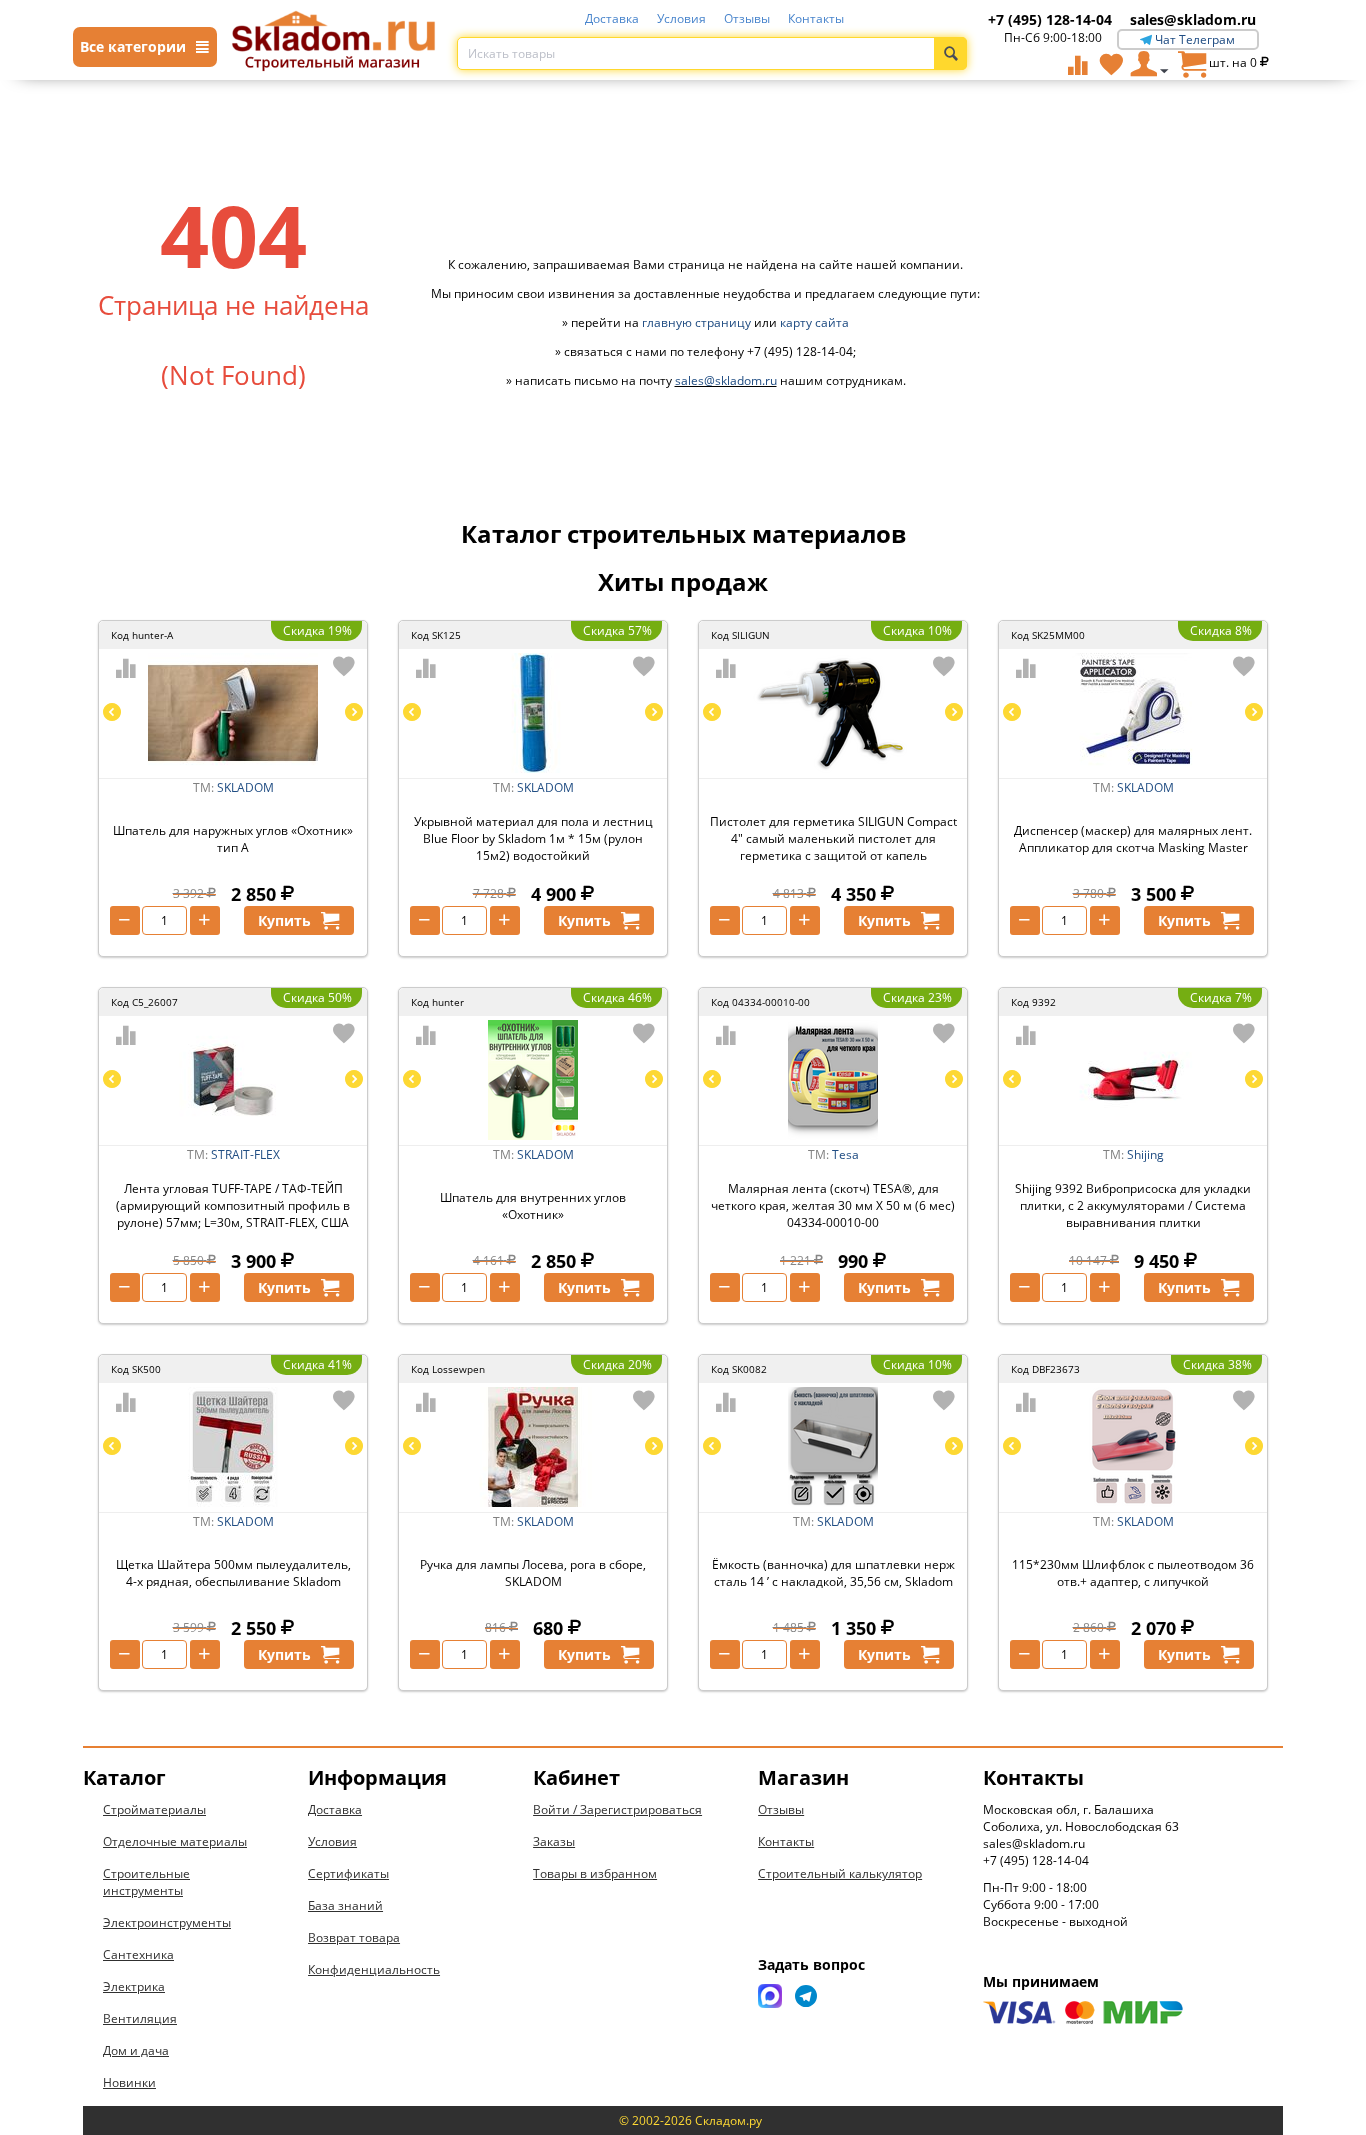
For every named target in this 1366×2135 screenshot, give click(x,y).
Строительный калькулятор (840, 1873)
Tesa (845, 1154)
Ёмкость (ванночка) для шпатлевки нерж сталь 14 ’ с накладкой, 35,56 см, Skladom (833, 1573)
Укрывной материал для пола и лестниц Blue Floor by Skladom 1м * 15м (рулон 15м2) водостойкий (533, 838)
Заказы (554, 1841)
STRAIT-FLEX (245, 1154)
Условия (681, 18)
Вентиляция (140, 2018)
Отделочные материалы (175, 1841)
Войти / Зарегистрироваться (617, 1809)
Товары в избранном (595, 1873)
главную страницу (696, 322)
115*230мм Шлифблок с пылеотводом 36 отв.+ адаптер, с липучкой (1133, 1573)
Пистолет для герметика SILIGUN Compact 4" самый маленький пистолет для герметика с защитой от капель (833, 838)
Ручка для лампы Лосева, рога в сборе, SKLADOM (533, 1573)
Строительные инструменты (146, 1882)
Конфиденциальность (374, 1969)
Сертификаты (348, 1873)
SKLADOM (245, 787)
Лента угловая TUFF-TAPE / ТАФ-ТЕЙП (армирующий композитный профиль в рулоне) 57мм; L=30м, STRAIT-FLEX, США (233, 1205)
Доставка (612, 18)
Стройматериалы (154, 1809)
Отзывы (747, 18)
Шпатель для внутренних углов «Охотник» (533, 1206)
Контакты (816, 18)
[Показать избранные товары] (1111, 64)
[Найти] (950, 53)
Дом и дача (136, 2050)
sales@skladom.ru (1193, 19)
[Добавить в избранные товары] (344, 666)
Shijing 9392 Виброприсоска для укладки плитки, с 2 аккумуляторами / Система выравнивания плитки (1133, 1205)
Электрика (134, 1986)
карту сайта (814, 322)
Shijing (1145, 1154)
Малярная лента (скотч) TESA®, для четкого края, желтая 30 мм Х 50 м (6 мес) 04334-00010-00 (833, 1205)
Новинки (129, 2082)
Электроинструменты (167, 1922)
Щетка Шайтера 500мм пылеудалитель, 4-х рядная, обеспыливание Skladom (233, 1573)
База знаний (345, 1905)
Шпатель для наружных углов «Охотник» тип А (233, 839)
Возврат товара (354, 1937)
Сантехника (138, 1954)
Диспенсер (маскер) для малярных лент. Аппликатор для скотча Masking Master (1133, 839)
